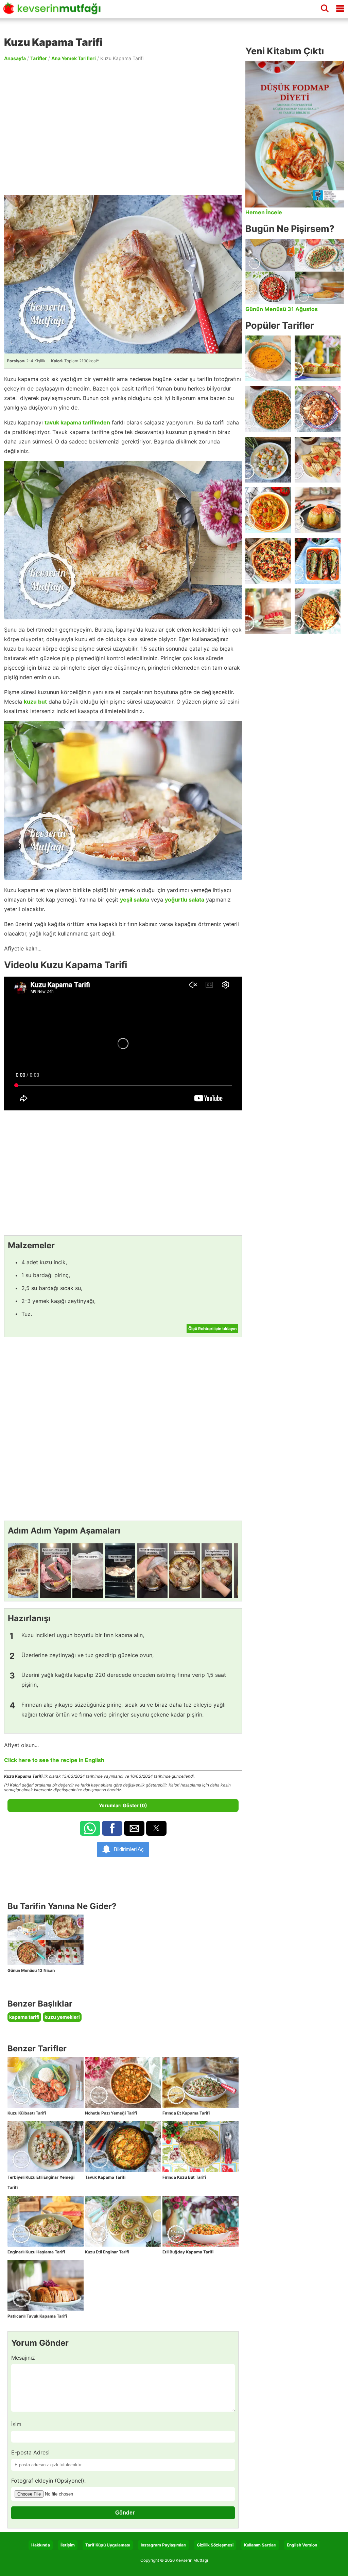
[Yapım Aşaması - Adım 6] (185, 1571)
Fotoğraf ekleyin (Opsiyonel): (48, 2481)
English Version (302, 2545)
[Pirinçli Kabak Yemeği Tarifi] (268, 510)
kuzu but (35, 702)
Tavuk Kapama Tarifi (105, 2177)
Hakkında (41, 2545)
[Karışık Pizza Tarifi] (268, 561)
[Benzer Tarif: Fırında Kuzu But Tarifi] (201, 2147)
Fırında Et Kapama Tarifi (186, 2113)
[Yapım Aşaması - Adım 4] (120, 1571)
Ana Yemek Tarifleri (74, 58)
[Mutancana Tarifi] (318, 409)
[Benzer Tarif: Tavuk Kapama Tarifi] (123, 2147)
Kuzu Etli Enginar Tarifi (107, 2252)
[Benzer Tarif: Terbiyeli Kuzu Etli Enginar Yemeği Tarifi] (46, 2147)
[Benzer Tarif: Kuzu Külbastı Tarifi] (46, 2082)
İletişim (68, 2545)
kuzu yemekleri (62, 2017)
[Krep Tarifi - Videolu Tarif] (318, 460)
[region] (123, 128)
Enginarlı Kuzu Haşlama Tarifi (36, 2252)
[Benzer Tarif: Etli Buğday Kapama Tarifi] (201, 2221)
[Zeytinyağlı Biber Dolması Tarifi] (318, 358)
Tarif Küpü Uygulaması (108, 2545)
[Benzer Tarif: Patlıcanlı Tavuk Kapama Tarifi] (46, 2286)
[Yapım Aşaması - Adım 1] (23, 1571)
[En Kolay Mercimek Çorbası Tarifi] (268, 358)
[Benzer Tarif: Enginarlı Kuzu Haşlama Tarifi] (46, 2221)
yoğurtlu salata (185, 900)
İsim (16, 2424)
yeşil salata (135, 900)
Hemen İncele (264, 212)
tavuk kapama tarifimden (77, 422)
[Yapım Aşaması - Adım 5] (152, 1571)
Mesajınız (23, 2358)
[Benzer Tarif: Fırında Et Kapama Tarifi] (201, 2082)
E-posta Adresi (30, 2452)
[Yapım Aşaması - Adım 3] (88, 1571)
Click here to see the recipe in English (54, 1760)
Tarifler (39, 58)
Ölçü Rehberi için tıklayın (212, 1329)
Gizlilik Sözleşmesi (215, 2545)
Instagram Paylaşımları (163, 2545)
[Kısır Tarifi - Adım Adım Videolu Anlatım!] (268, 409)
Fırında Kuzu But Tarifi (184, 2177)
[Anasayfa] (54, 11)
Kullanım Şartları (260, 2545)
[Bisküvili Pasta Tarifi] (268, 611)
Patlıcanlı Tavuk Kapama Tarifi (37, 2316)
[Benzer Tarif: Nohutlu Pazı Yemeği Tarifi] (123, 2082)
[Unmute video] (123, 1044)
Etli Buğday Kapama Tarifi (188, 2252)
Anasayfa (15, 58)
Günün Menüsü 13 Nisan (31, 1970)
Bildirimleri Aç (129, 1849)
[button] (90, 1828)
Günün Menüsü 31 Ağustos (282, 309)
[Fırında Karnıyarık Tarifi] (318, 561)
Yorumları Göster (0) (123, 1805)
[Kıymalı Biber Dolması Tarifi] (318, 510)
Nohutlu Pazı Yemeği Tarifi (111, 2113)
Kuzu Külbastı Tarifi (27, 2113)
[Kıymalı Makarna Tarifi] (318, 611)
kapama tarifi (24, 2017)
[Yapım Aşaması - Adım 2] (55, 1571)
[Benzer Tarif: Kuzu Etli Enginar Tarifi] (123, 2221)
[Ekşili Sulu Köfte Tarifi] (268, 460)
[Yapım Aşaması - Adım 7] (217, 1571)
